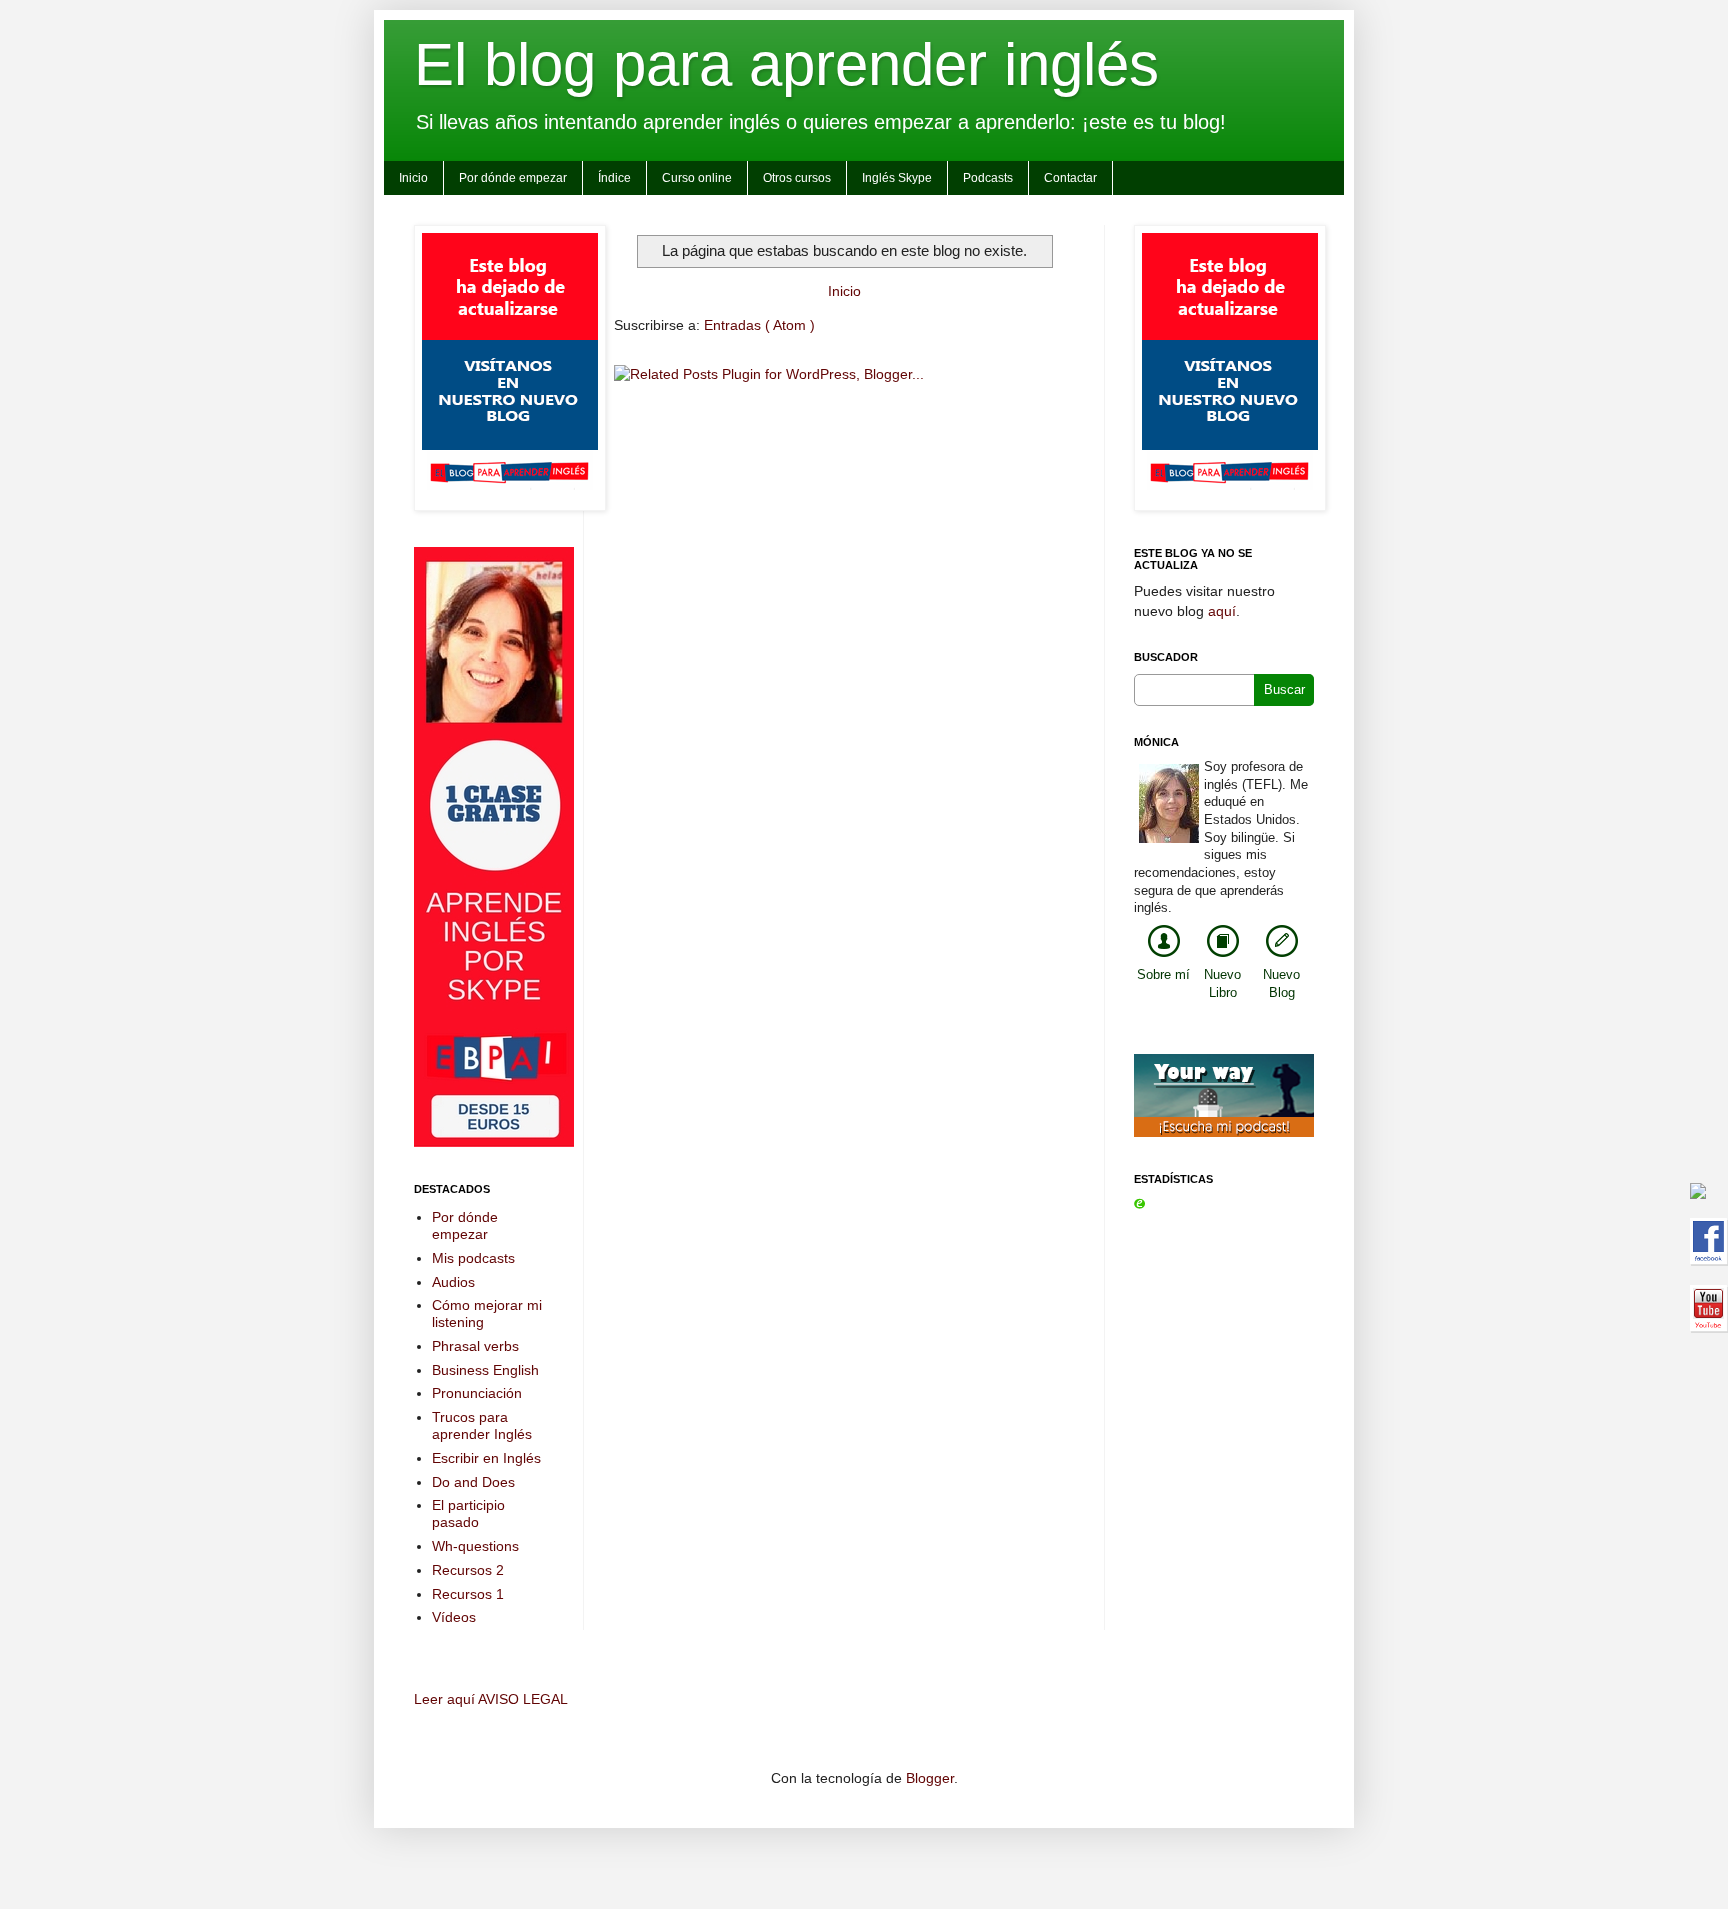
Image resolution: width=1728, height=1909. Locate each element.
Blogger (930, 1778)
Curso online (697, 178)
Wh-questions (475, 1546)
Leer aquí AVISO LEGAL (491, 1699)
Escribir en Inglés (486, 1458)
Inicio (413, 178)
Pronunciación (477, 1393)
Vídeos (454, 1617)
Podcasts (988, 178)
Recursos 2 (468, 1570)
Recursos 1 (468, 1594)
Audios (453, 1282)
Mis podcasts (473, 1258)
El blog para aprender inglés (786, 64)
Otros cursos (797, 178)
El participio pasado (468, 1513)
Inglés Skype (897, 178)
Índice (614, 178)
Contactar (1070, 178)
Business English (485, 1370)
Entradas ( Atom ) (759, 325)
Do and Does (473, 1482)
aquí (1222, 611)
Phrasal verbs (475, 1346)
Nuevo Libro (1222, 984)
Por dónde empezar (513, 178)
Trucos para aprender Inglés (482, 1425)
